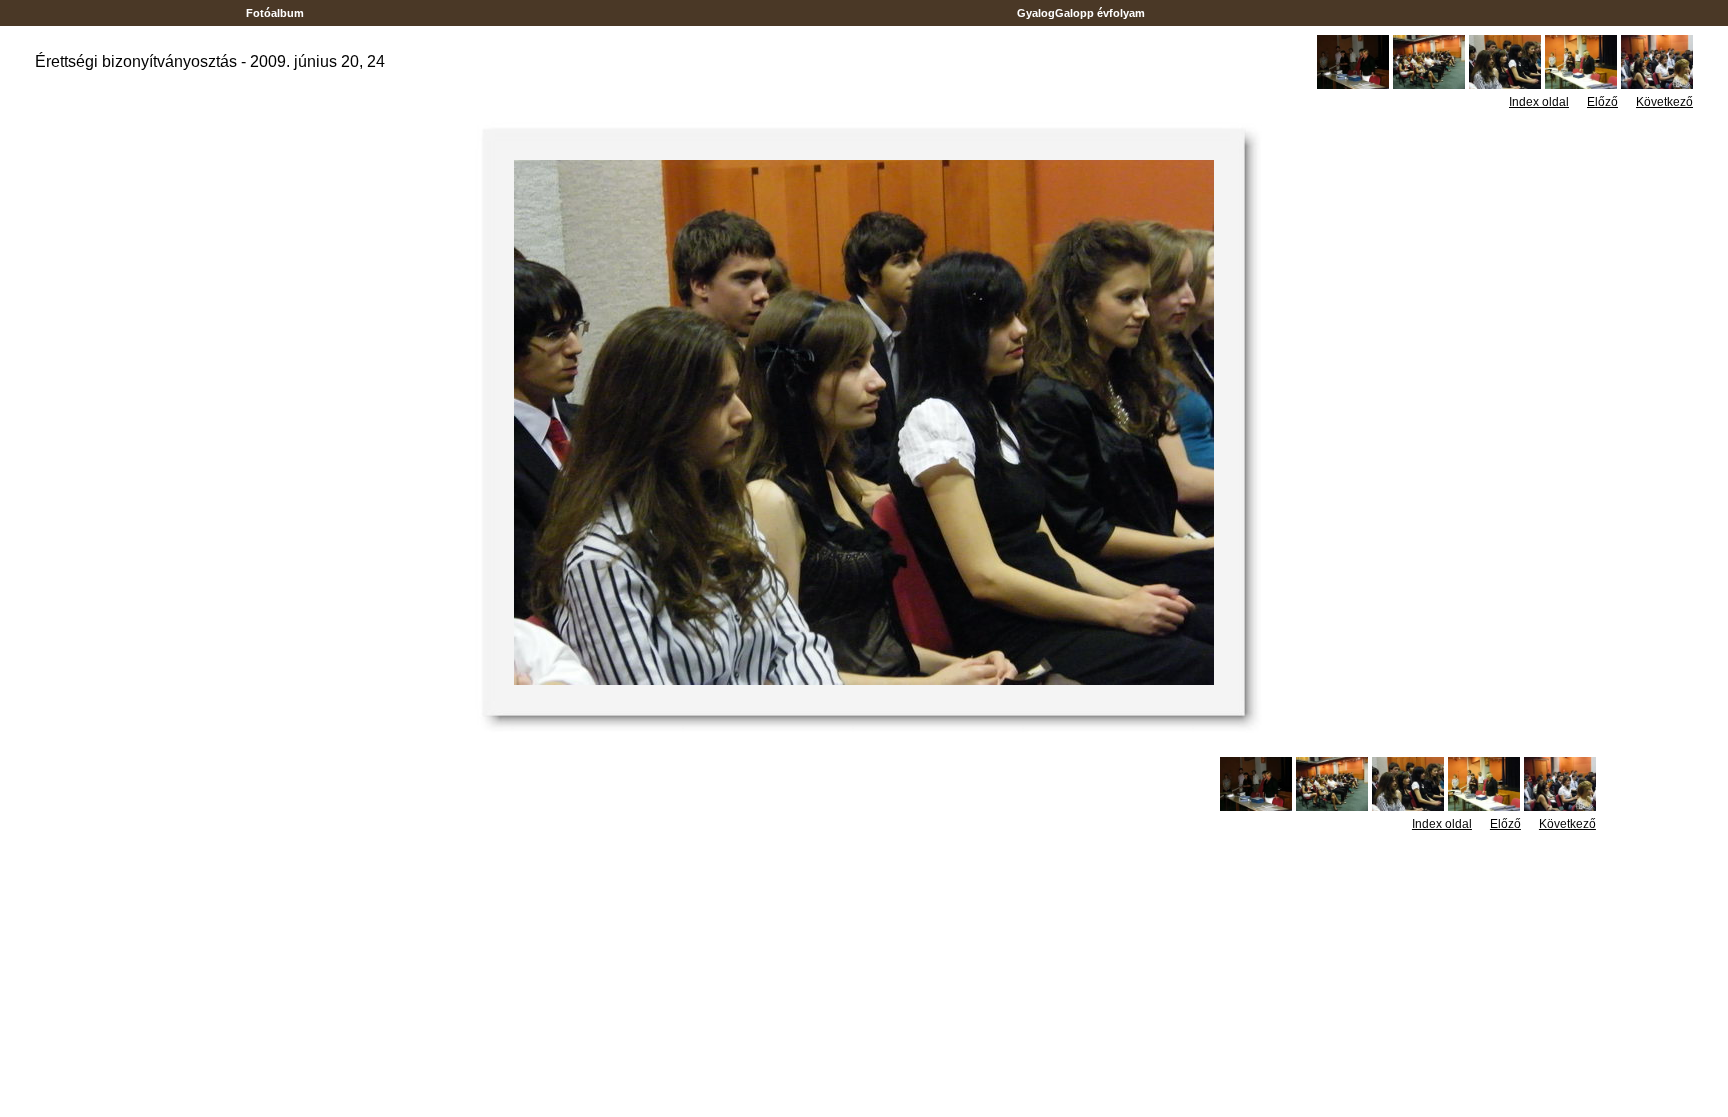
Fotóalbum (275, 13)
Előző (1602, 102)
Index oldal (1539, 102)
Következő (1664, 102)
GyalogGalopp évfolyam (1081, 13)
